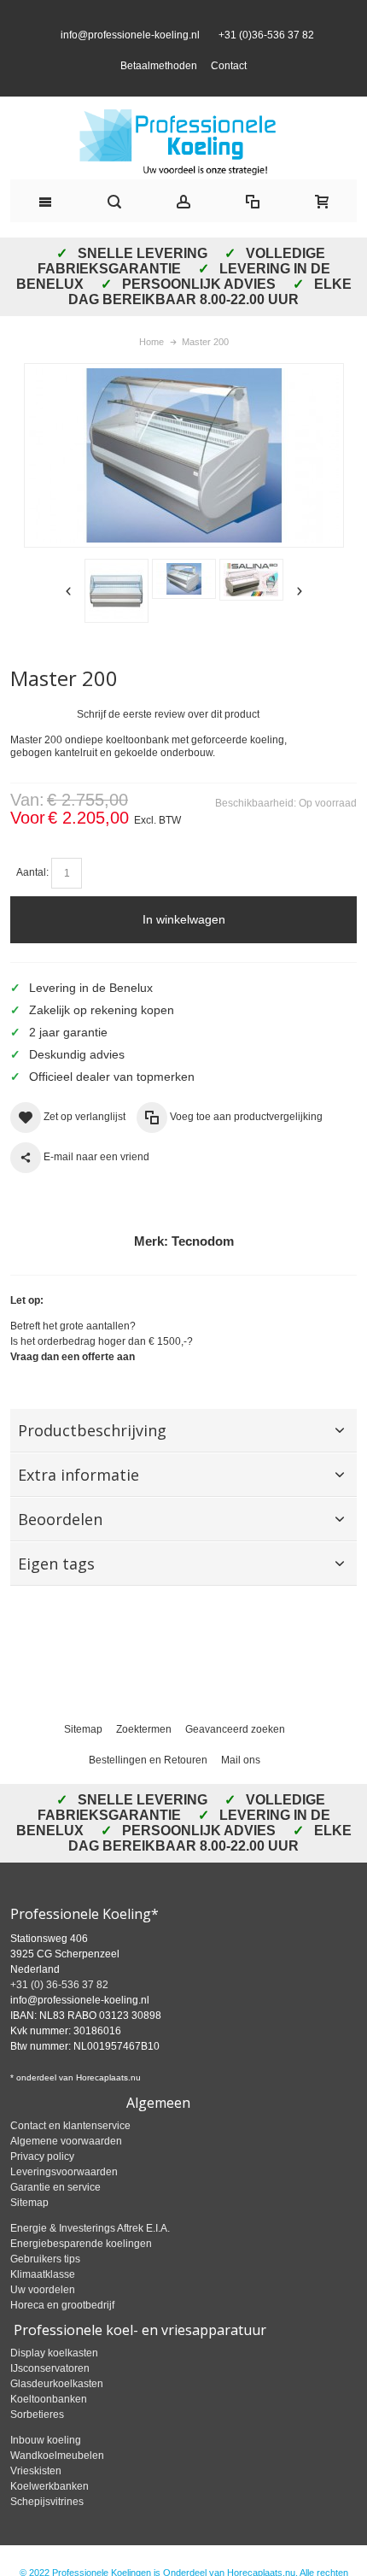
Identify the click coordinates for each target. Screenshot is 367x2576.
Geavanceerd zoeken (235, 1760)
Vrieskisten (36, 2502)
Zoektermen (144, 1760)
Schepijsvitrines (47, 2532)
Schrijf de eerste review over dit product (168, 745)
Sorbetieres (37, 2445)
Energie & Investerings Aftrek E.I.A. (90, 2259)
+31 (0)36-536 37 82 (264, 50)
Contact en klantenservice (70, 2156)
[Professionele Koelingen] (183, 173)
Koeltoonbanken (49, 2430)
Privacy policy (42, 2187)
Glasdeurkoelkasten (57, 2415)
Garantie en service (55, 2218)
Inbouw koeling (46, 2471)
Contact (229, 81)
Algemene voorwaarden (66, 2172)
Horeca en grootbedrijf (62, 2336)
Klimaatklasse (43, 2305)
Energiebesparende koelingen (81, 2274)
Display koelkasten (54, 2384)
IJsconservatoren (50, 2399)
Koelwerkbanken (50, 2517)
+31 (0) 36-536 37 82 (59, 2016)
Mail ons (241, 1791)
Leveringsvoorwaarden (64, 2203)
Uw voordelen (43, 2321)
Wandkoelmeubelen (57, 2486)
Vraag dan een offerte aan (73, 1388)
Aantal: (32, 903)
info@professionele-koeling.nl (130, 50)
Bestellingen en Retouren (148, 1791)
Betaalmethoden (159, 81)
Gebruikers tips (45, 2290)
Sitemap (83, 1760)
